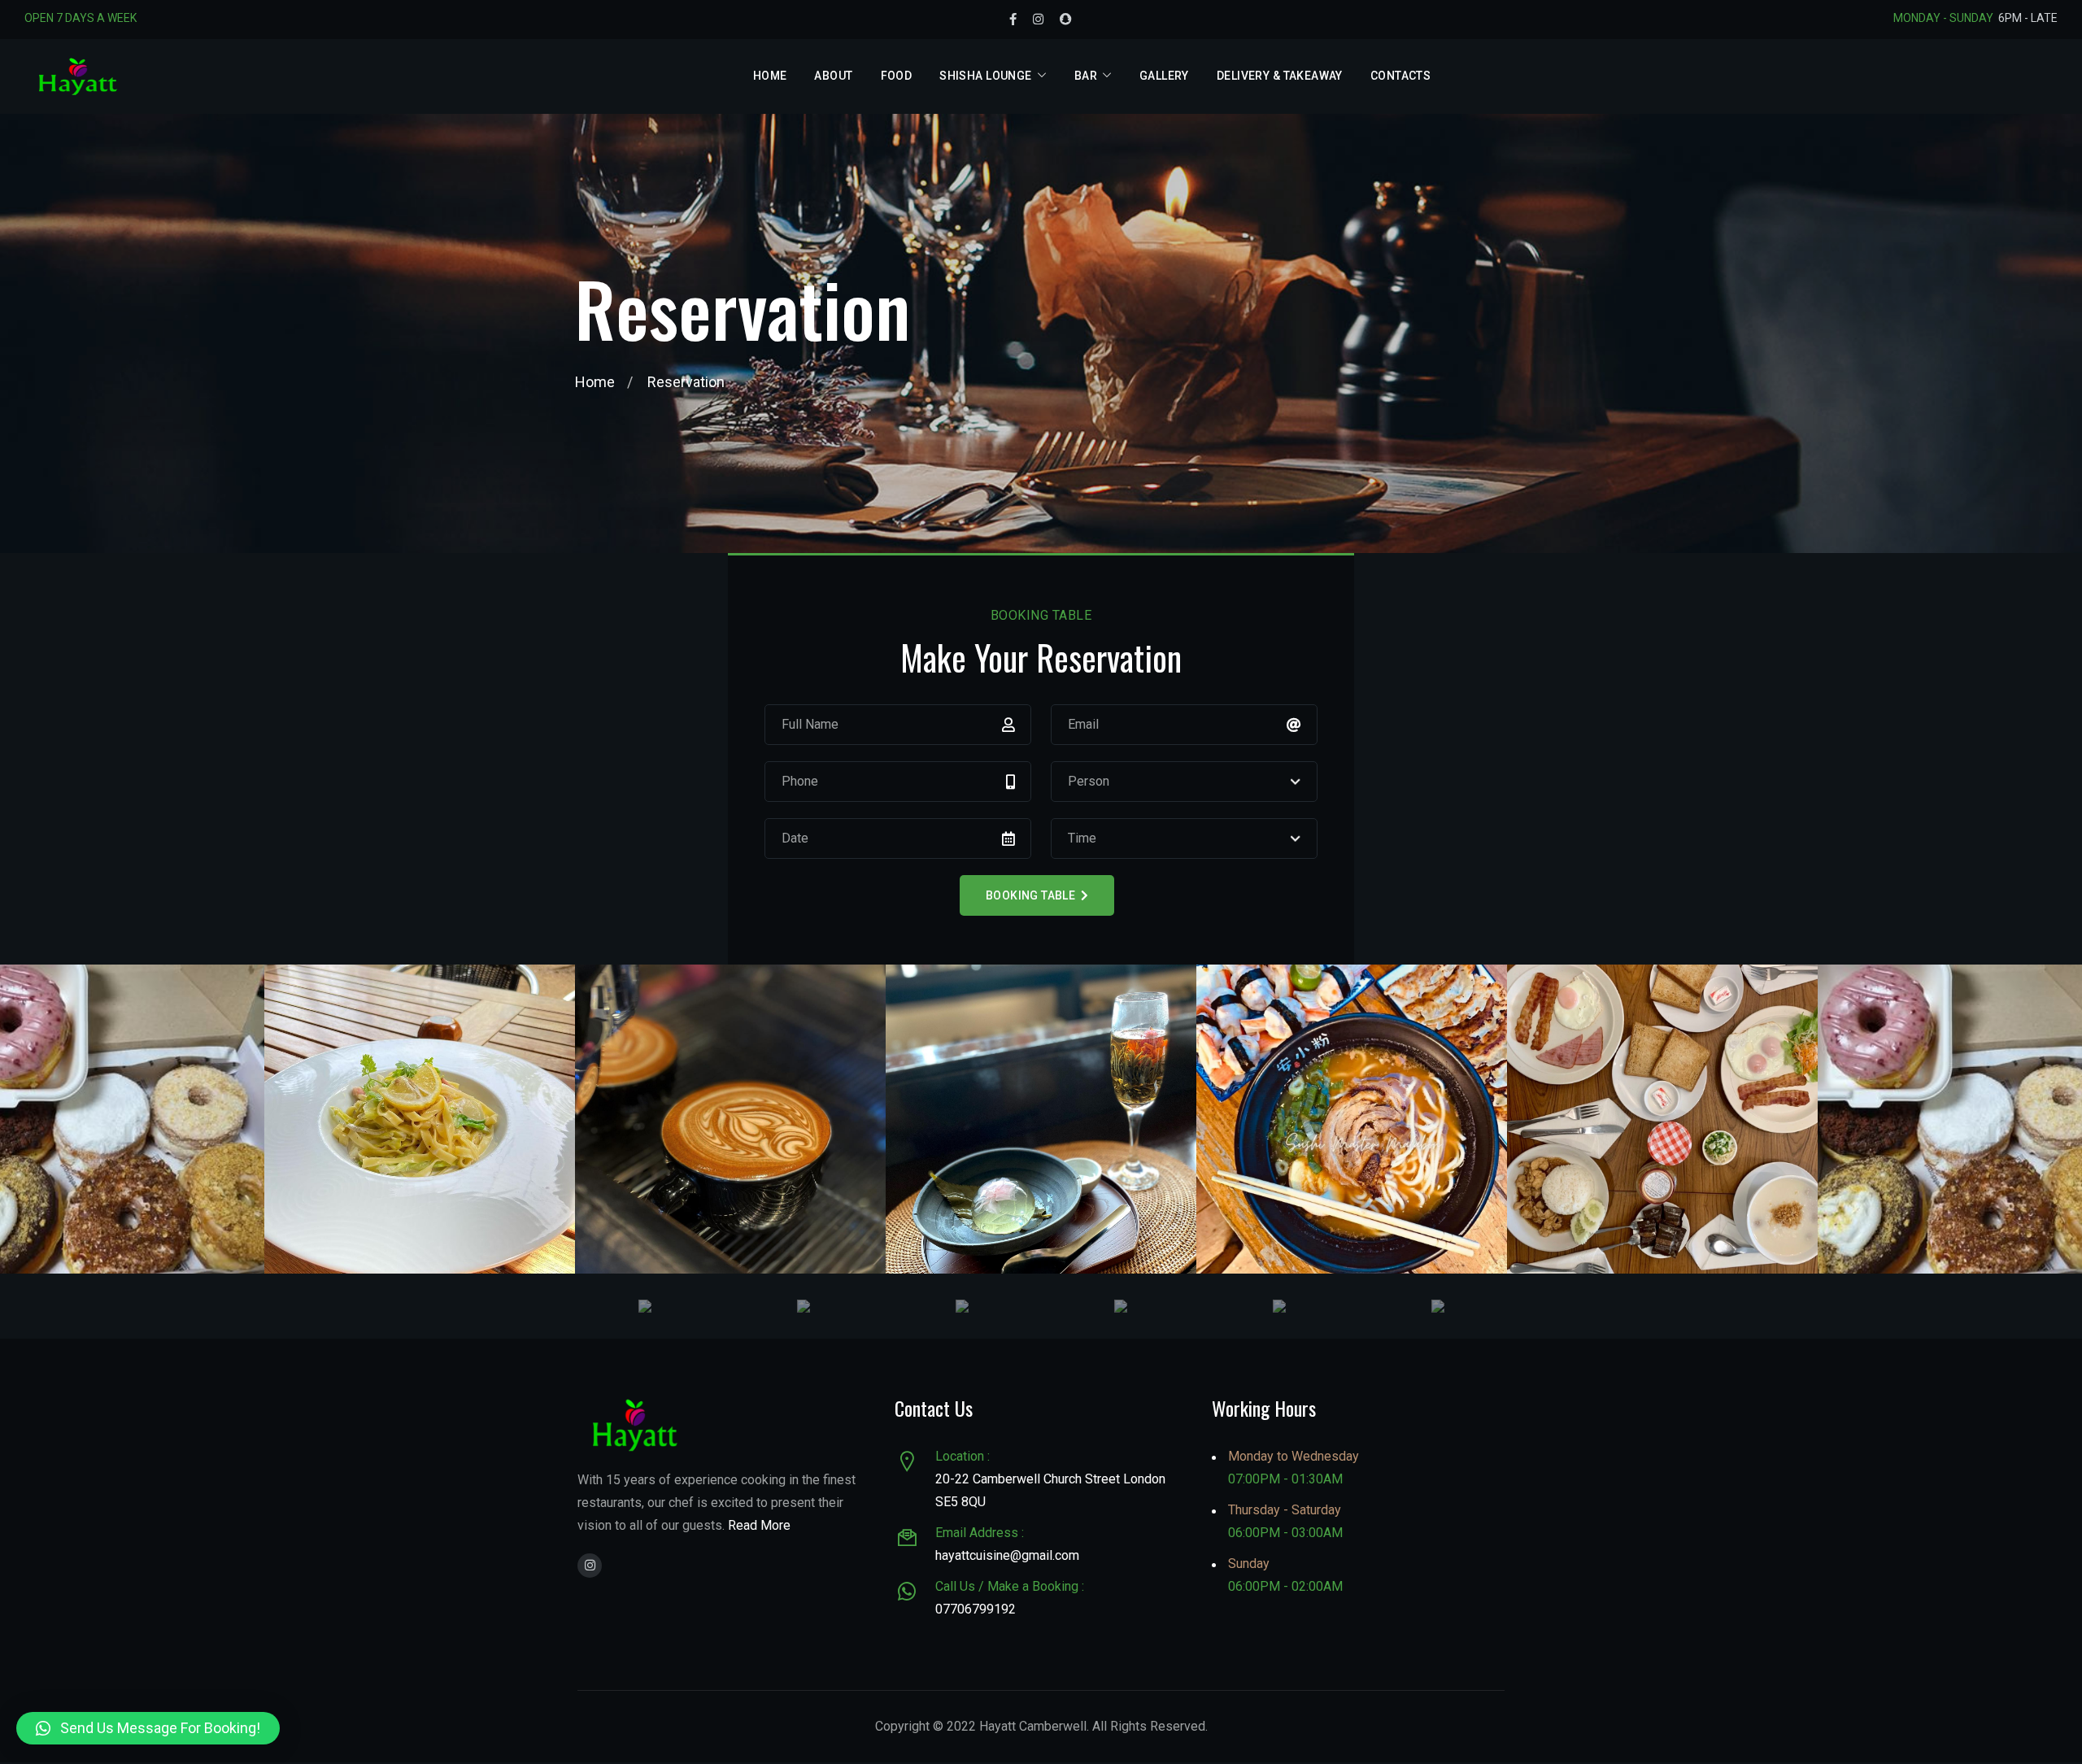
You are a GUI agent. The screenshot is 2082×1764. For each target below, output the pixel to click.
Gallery (1164, 76)
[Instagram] (1038, 20)
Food (897, 76)
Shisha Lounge (985, 76)
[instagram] (590, 1566)
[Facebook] (1013, 20)
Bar (1086, 76)
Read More (759, 1525)
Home (770, 76)
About (833, 76)
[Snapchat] (1066, 20)
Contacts (1400, 76)
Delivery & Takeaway (1280, 76)
